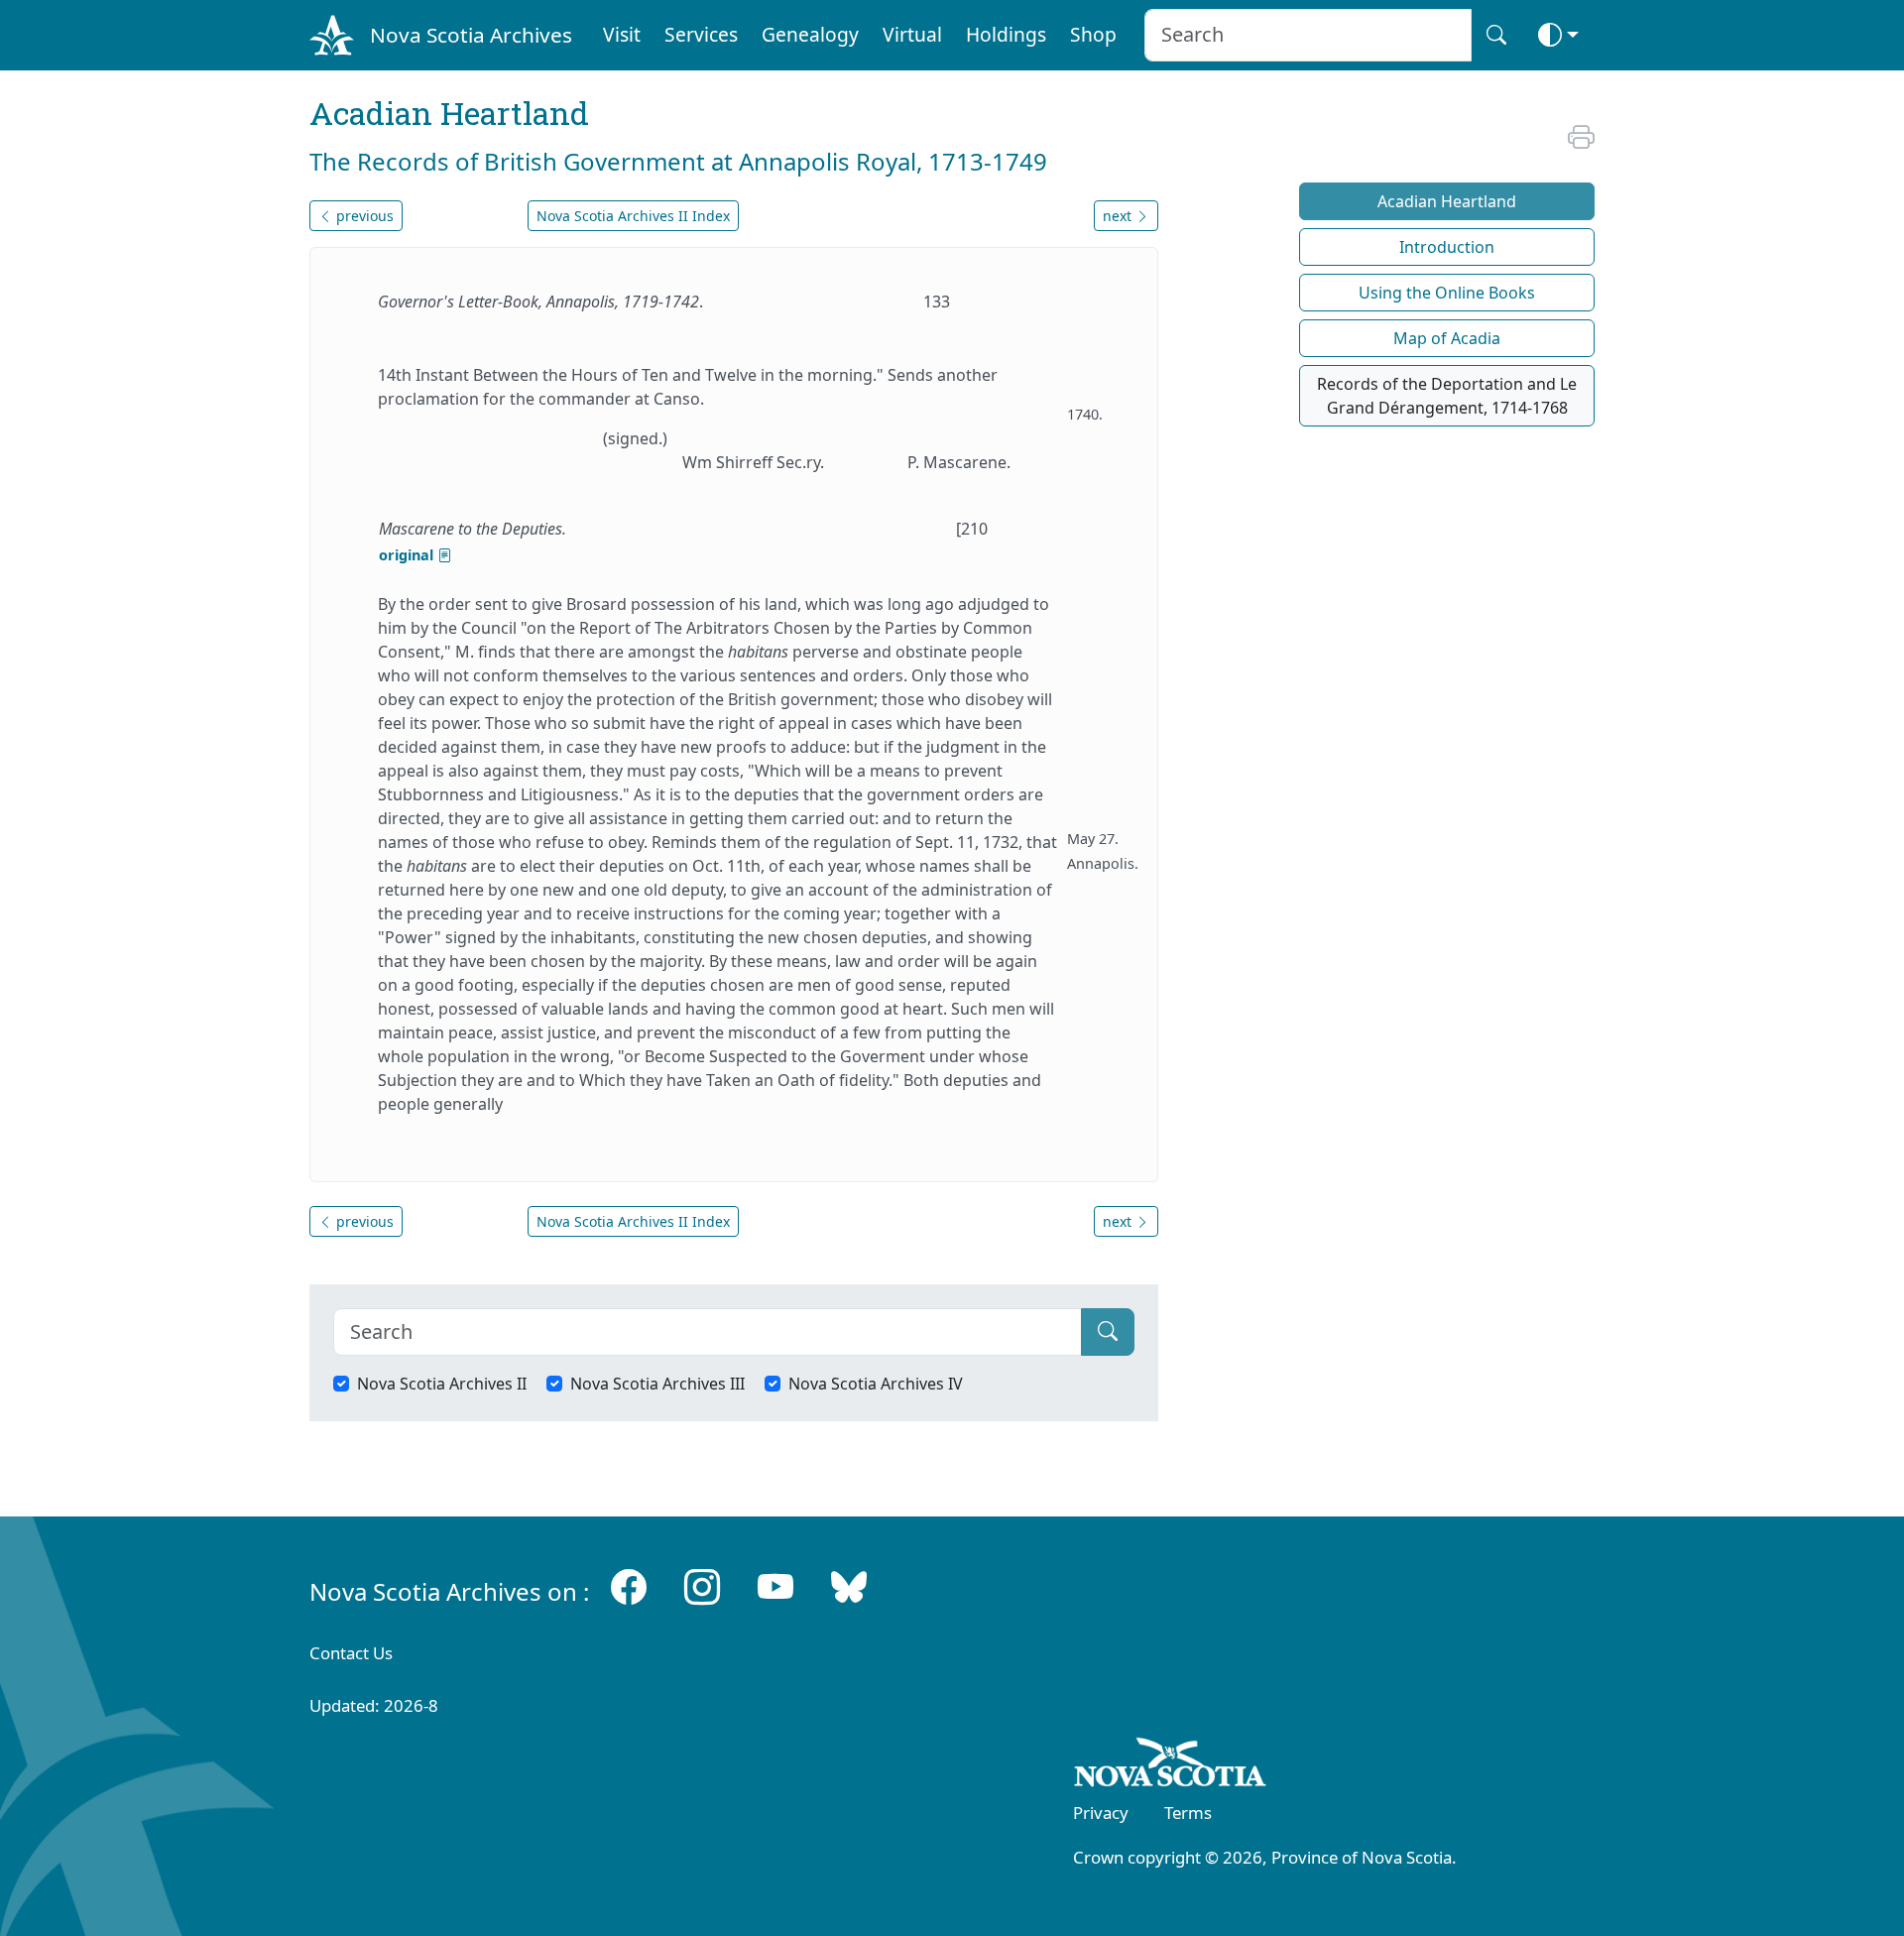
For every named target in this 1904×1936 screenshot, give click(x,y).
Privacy (1101, 1813)
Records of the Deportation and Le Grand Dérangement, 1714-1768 (1447, 396)
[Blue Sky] (849, 1587)
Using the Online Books (1447, 293)
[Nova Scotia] (1171, 1766)
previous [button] (363, 216)
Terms (1188, 1813)
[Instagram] (702, 1587)
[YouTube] (775, 1587)
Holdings (1006, 34)
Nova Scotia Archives (471, 35)
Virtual (912, 34)
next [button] (1119, 216)
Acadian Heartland (1447, 201)
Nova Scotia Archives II (442, 1384)
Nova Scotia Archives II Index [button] (633, 216)
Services (701, 34)
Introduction (1447, 247)
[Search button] (1496, 35)
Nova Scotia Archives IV (876, 1384)
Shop (1093, 34)
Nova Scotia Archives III (657, 1384)
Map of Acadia (1447, 338)
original (408, 555)
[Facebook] (629, 1587)
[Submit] (1108, 1332)
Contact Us (351, 1653)
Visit (622, 34)
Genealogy (810, 34)
